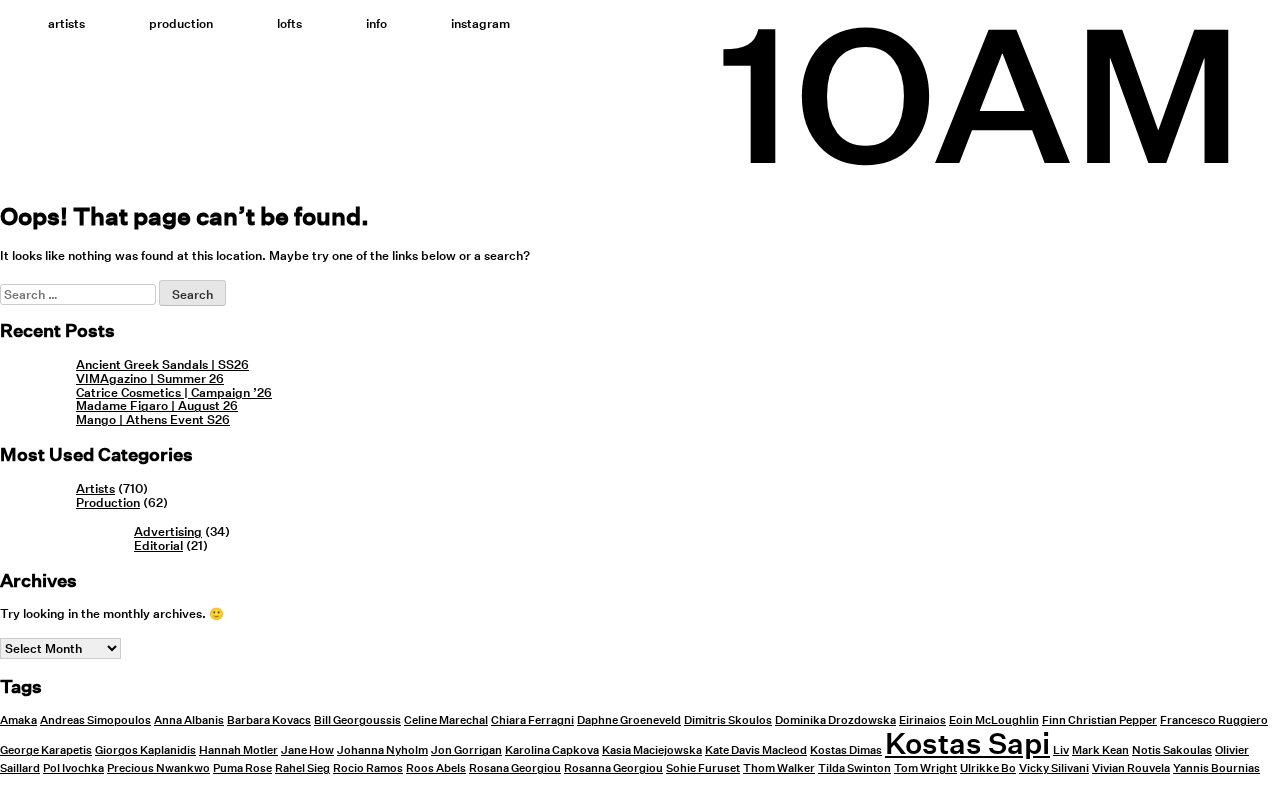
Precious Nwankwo (158, 768)
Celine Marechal (446, 720)
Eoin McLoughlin (994, 720)
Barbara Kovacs (269, 720)
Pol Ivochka (73, 768)
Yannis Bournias (1216, 768)
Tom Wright (925, 768)
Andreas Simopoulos (95, 720)
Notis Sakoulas (1172, 750)
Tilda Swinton (854, 768)
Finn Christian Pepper (1099, 720)
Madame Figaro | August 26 (157, 405)
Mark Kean (1100, 750)
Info (376, 23)
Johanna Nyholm (382, 750)
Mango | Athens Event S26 (153, 419)
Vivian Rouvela (1131, 768)
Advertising (168, 531)
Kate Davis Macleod (756, 750)
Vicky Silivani (1054, 768)
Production (181, 23)
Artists (66, 23)
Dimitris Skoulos (728, 720)
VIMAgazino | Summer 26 (150, 378)
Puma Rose (242, 768)
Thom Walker (779, 768)
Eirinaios (922, 720)
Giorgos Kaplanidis (145, 750)
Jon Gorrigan (466, 750)
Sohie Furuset (703, 768)
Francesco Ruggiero (1214, 720)
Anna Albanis (189, 720)
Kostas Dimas (846, 750)
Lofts (289, 23)
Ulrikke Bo (988, 768)
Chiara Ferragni (532, 720)
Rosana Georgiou (515, 768)
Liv (1061, 750)
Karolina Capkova (552, 750)
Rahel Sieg (302, 768)
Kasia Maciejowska (652, 750)
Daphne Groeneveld (629, 720)
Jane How (307, 750)
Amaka (18, 720)
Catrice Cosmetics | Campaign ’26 (174, 392)
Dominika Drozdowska (835, 720)
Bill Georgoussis (357, 720)
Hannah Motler (238, 750)
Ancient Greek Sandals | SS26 (162, 364)
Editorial (158, 545)
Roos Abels (436, 768)
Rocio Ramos (368, 768)
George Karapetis (46, 750)
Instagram (480, 23)
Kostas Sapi (967, 743)
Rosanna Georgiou (613, 768)
